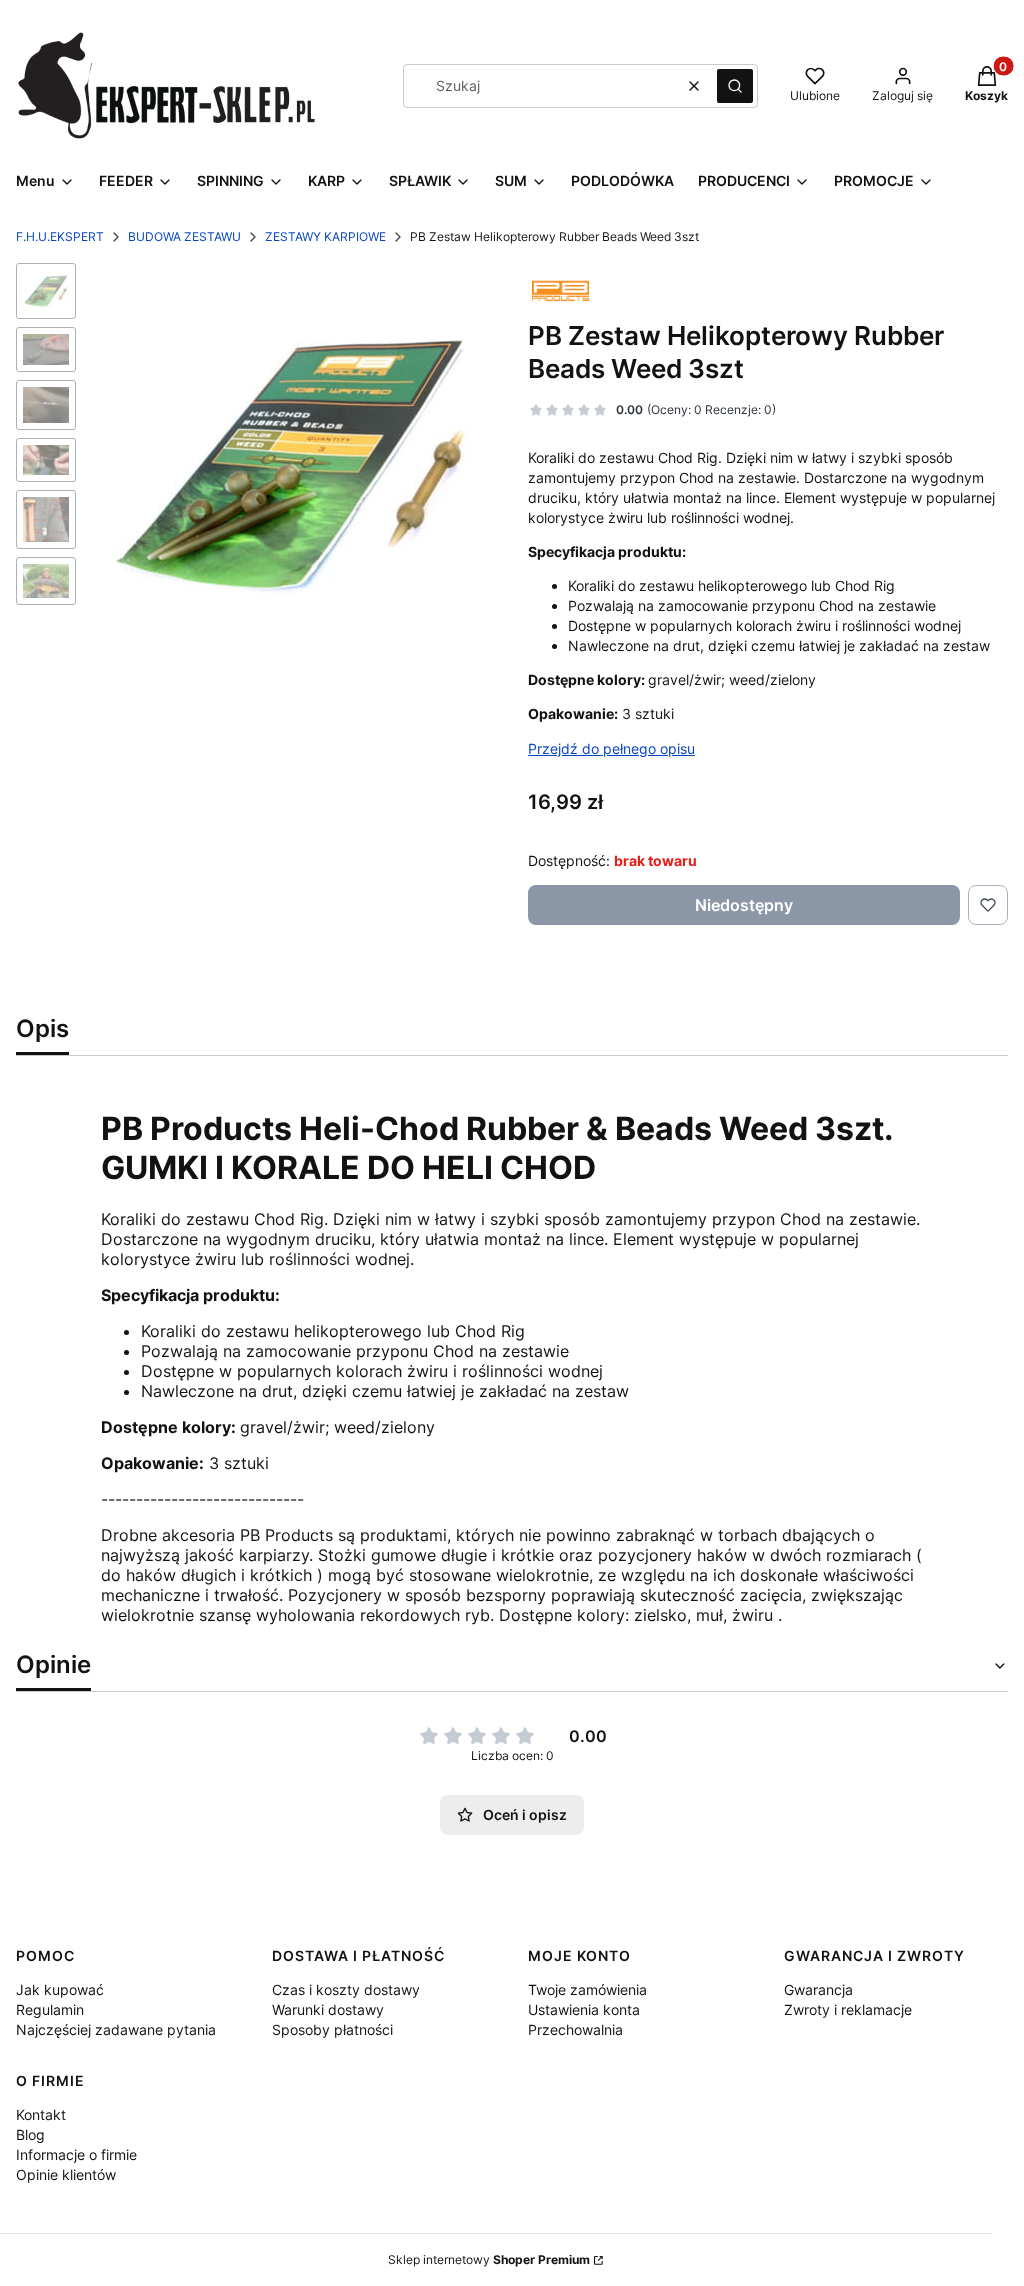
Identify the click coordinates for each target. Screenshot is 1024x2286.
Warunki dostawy (328, 2009)
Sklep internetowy (489, 2259)
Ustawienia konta (584, 2009)
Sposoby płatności (332, 2029)
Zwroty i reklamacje (848, 2009)
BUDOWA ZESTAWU (184, 236)
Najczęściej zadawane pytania (116, 2029)
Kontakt (41, 2114)
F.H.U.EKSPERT (60, 236)
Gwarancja (818, 1989)
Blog (30, 2134)
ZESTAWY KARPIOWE (325, 236)
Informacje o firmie (76, 2154)
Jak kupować (60, 1989)
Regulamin (50, 2009)
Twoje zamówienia (587, 1989)
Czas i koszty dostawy (346, 1989)
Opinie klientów (66, 2174)
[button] (735, 86)
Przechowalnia (575, 2029)
